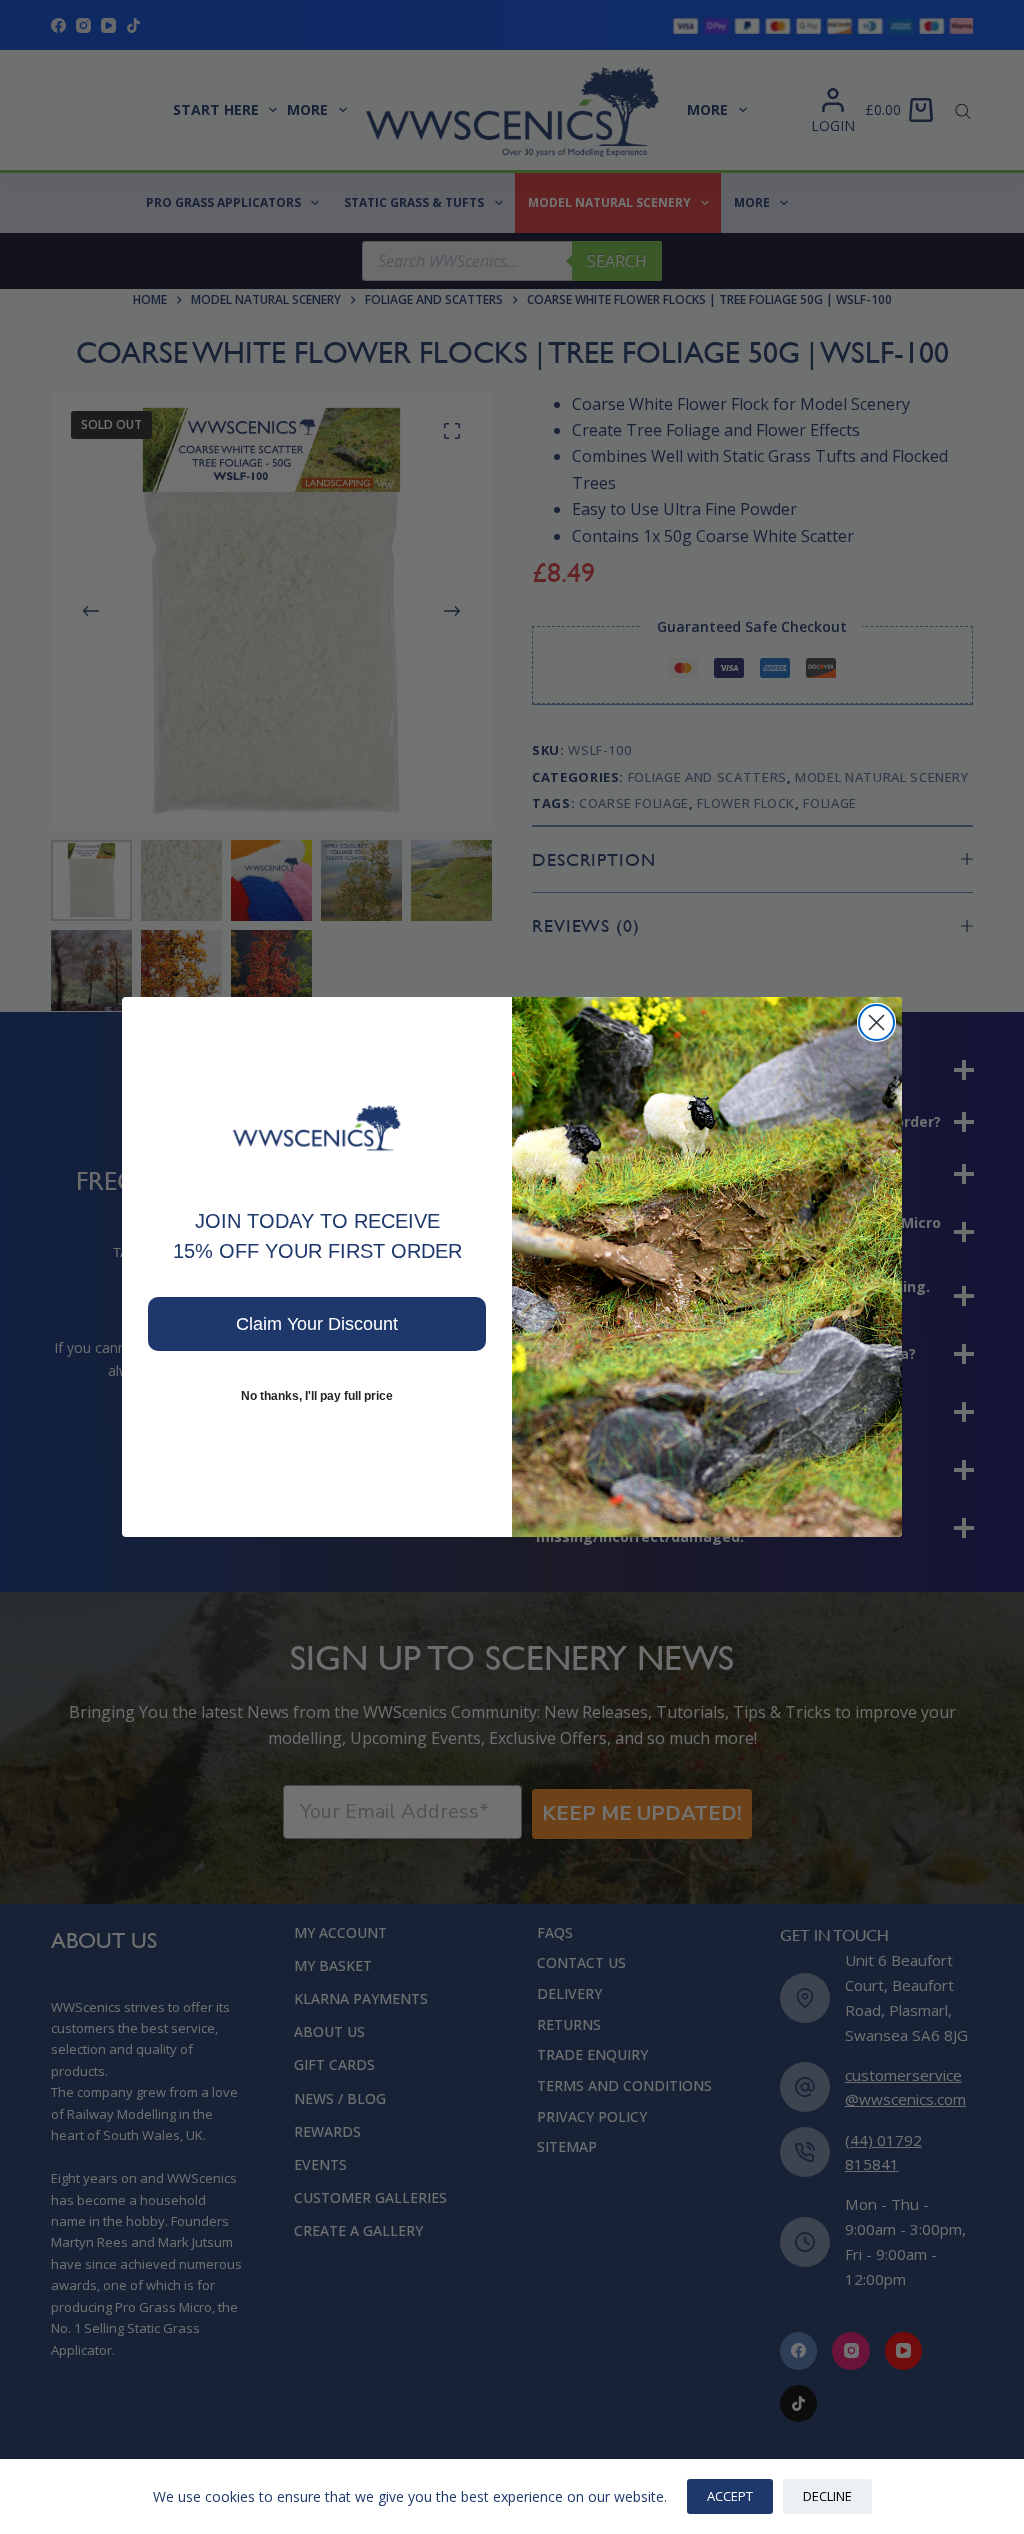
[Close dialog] (876, 1022)
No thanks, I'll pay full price (317, 1396)
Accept (730, 2496)
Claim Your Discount (317, 1324)
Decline (827, 2496)
